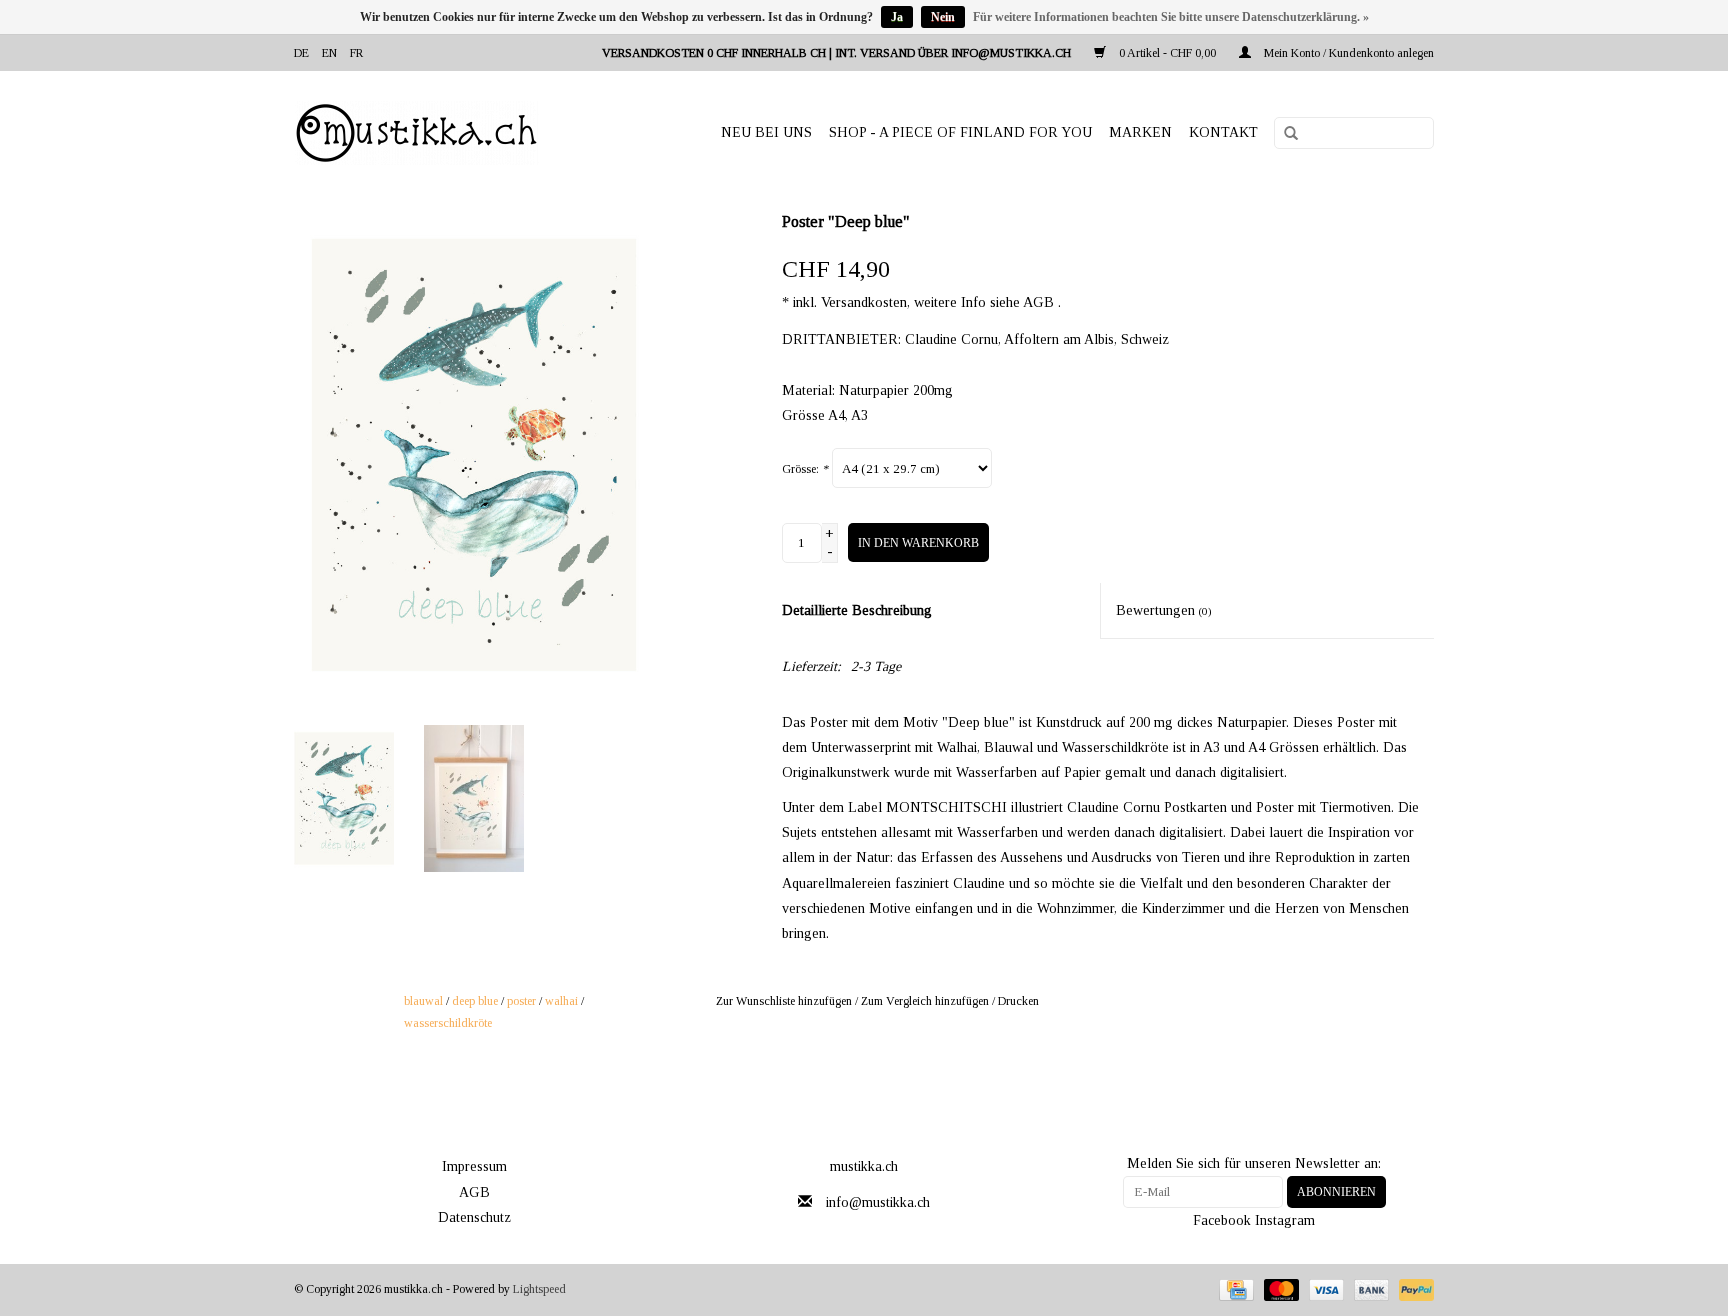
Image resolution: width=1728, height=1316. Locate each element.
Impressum (474, 1166)
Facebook (1222, 1220)
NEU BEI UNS (766, 132)
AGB (474, 1192)
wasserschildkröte (448, 1023)
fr (356, 53)
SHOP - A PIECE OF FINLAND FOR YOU (960, 132)
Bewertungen (1164, 610)
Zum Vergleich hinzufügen (926, 1001)
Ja (897, 17)
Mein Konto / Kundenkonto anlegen (1347, 53)
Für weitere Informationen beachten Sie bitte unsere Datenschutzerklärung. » (1171, 17)
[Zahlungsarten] (1234, 1288)
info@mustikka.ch (878, 1202)
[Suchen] (1284, 134)
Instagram (1285, 1220)
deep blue (475, 1001)
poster (521, 1001)
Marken (1140, 132)
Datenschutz (474, 1217)
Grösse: (805, 469)
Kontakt (1223, 132)
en (329, 53)
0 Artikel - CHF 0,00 (1167, 53)
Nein (943, 17)
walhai (561, 1001)
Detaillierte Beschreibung (857, 610)
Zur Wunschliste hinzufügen (784, 1001)
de (301, 53)
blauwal (423, 1001)
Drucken (1018, 1001)
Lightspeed (539, 1289)
